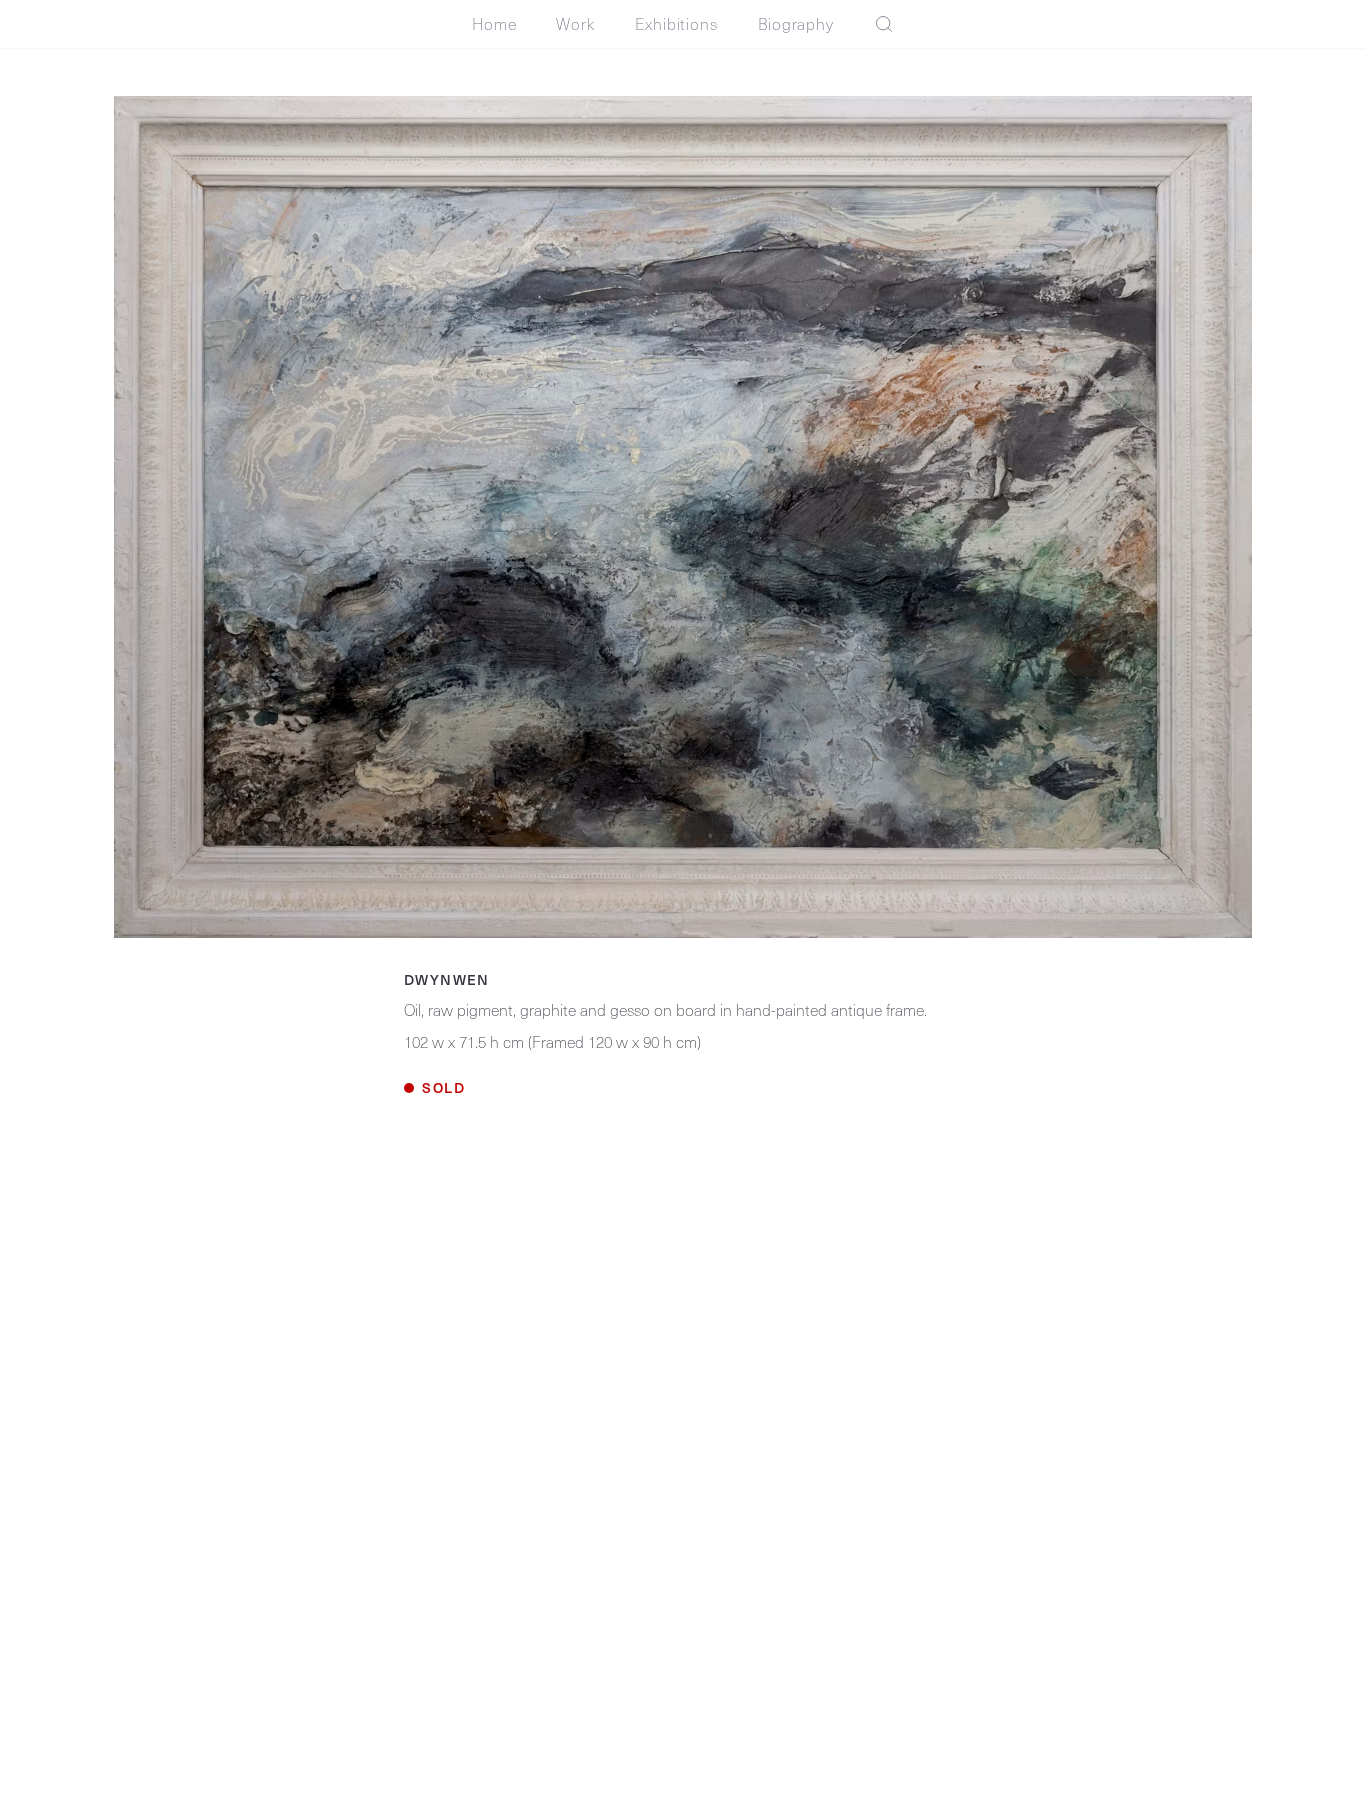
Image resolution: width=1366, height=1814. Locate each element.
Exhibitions (676, 23)
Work (575, 23)
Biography (796, 23)
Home (494, 23)
